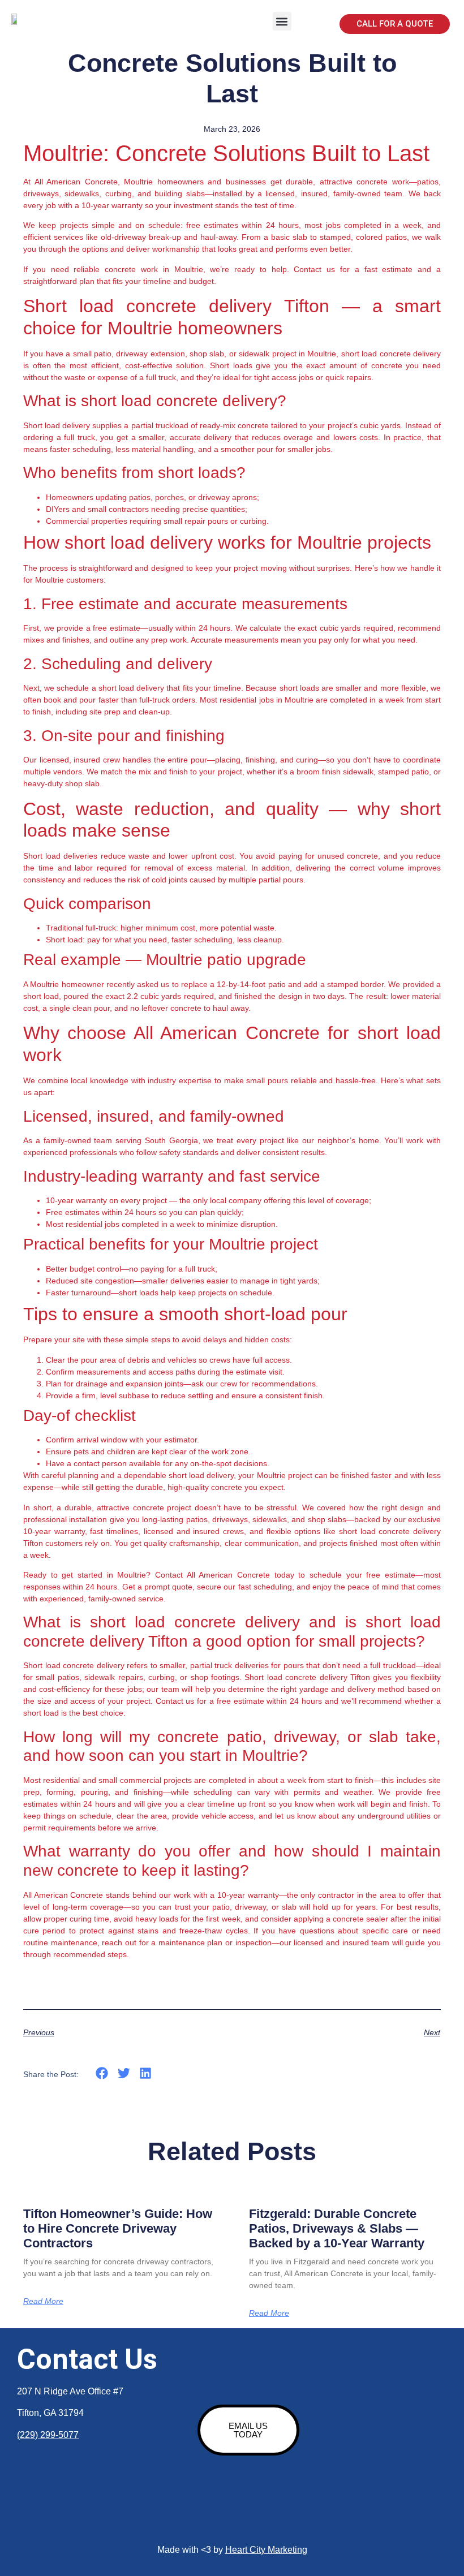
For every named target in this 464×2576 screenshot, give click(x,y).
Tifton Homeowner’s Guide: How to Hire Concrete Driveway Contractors (118, 2229)
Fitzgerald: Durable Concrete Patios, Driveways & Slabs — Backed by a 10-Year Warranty (337, 2229)
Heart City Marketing (266, 2550)
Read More (43, 2301)
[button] (282, 21)
